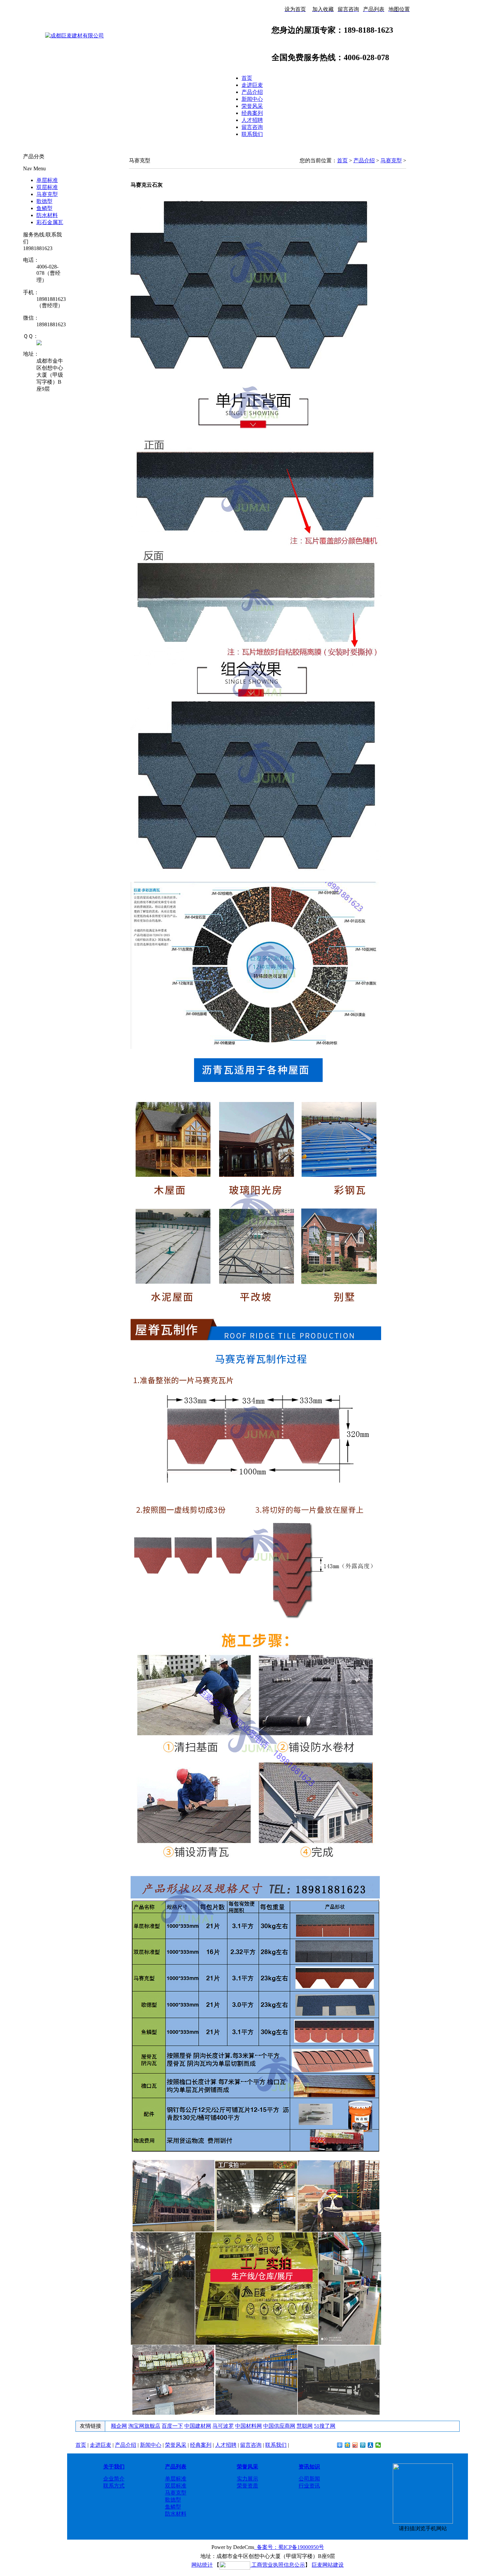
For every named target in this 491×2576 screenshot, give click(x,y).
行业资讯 (309, 2486)
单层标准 (47, 180)
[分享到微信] (378, 2445)
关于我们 (114, 2467)
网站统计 (202, 2565)
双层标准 (47, 187)
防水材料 (47, 215)
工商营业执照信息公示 (278, 2565)
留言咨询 (252, 127)
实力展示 (248, 2479)
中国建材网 (198, 2426)
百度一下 (172, 2426)
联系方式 (114, 2486)
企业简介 (114, 2479)
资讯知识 (309, 2467)
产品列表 (176, 2467)
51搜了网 (325, 2426)
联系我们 (252, 134)
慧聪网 (305, 2426)
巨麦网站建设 (328, 2565)
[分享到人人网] (371, 2445)
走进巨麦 (252, 85)
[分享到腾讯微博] (363, 2445)
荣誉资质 (248, 2486)
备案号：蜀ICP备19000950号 (289, 2547)
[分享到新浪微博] (355, 2445)
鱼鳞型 (44, 208)
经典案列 (252, 113)
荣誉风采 (252, 106)
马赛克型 (47, 194)
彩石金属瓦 (50, 222)
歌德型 (44, 201)
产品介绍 (252, 92)
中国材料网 (249, 2426)
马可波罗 (223, 2426)
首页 (247, 78)
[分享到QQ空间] (348, 2445)
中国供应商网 (279, 2426)
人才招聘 (252, 120)
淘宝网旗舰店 (144, 2426)
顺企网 (119, 2426)
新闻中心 (252, 99)
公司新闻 (309, 2479)
